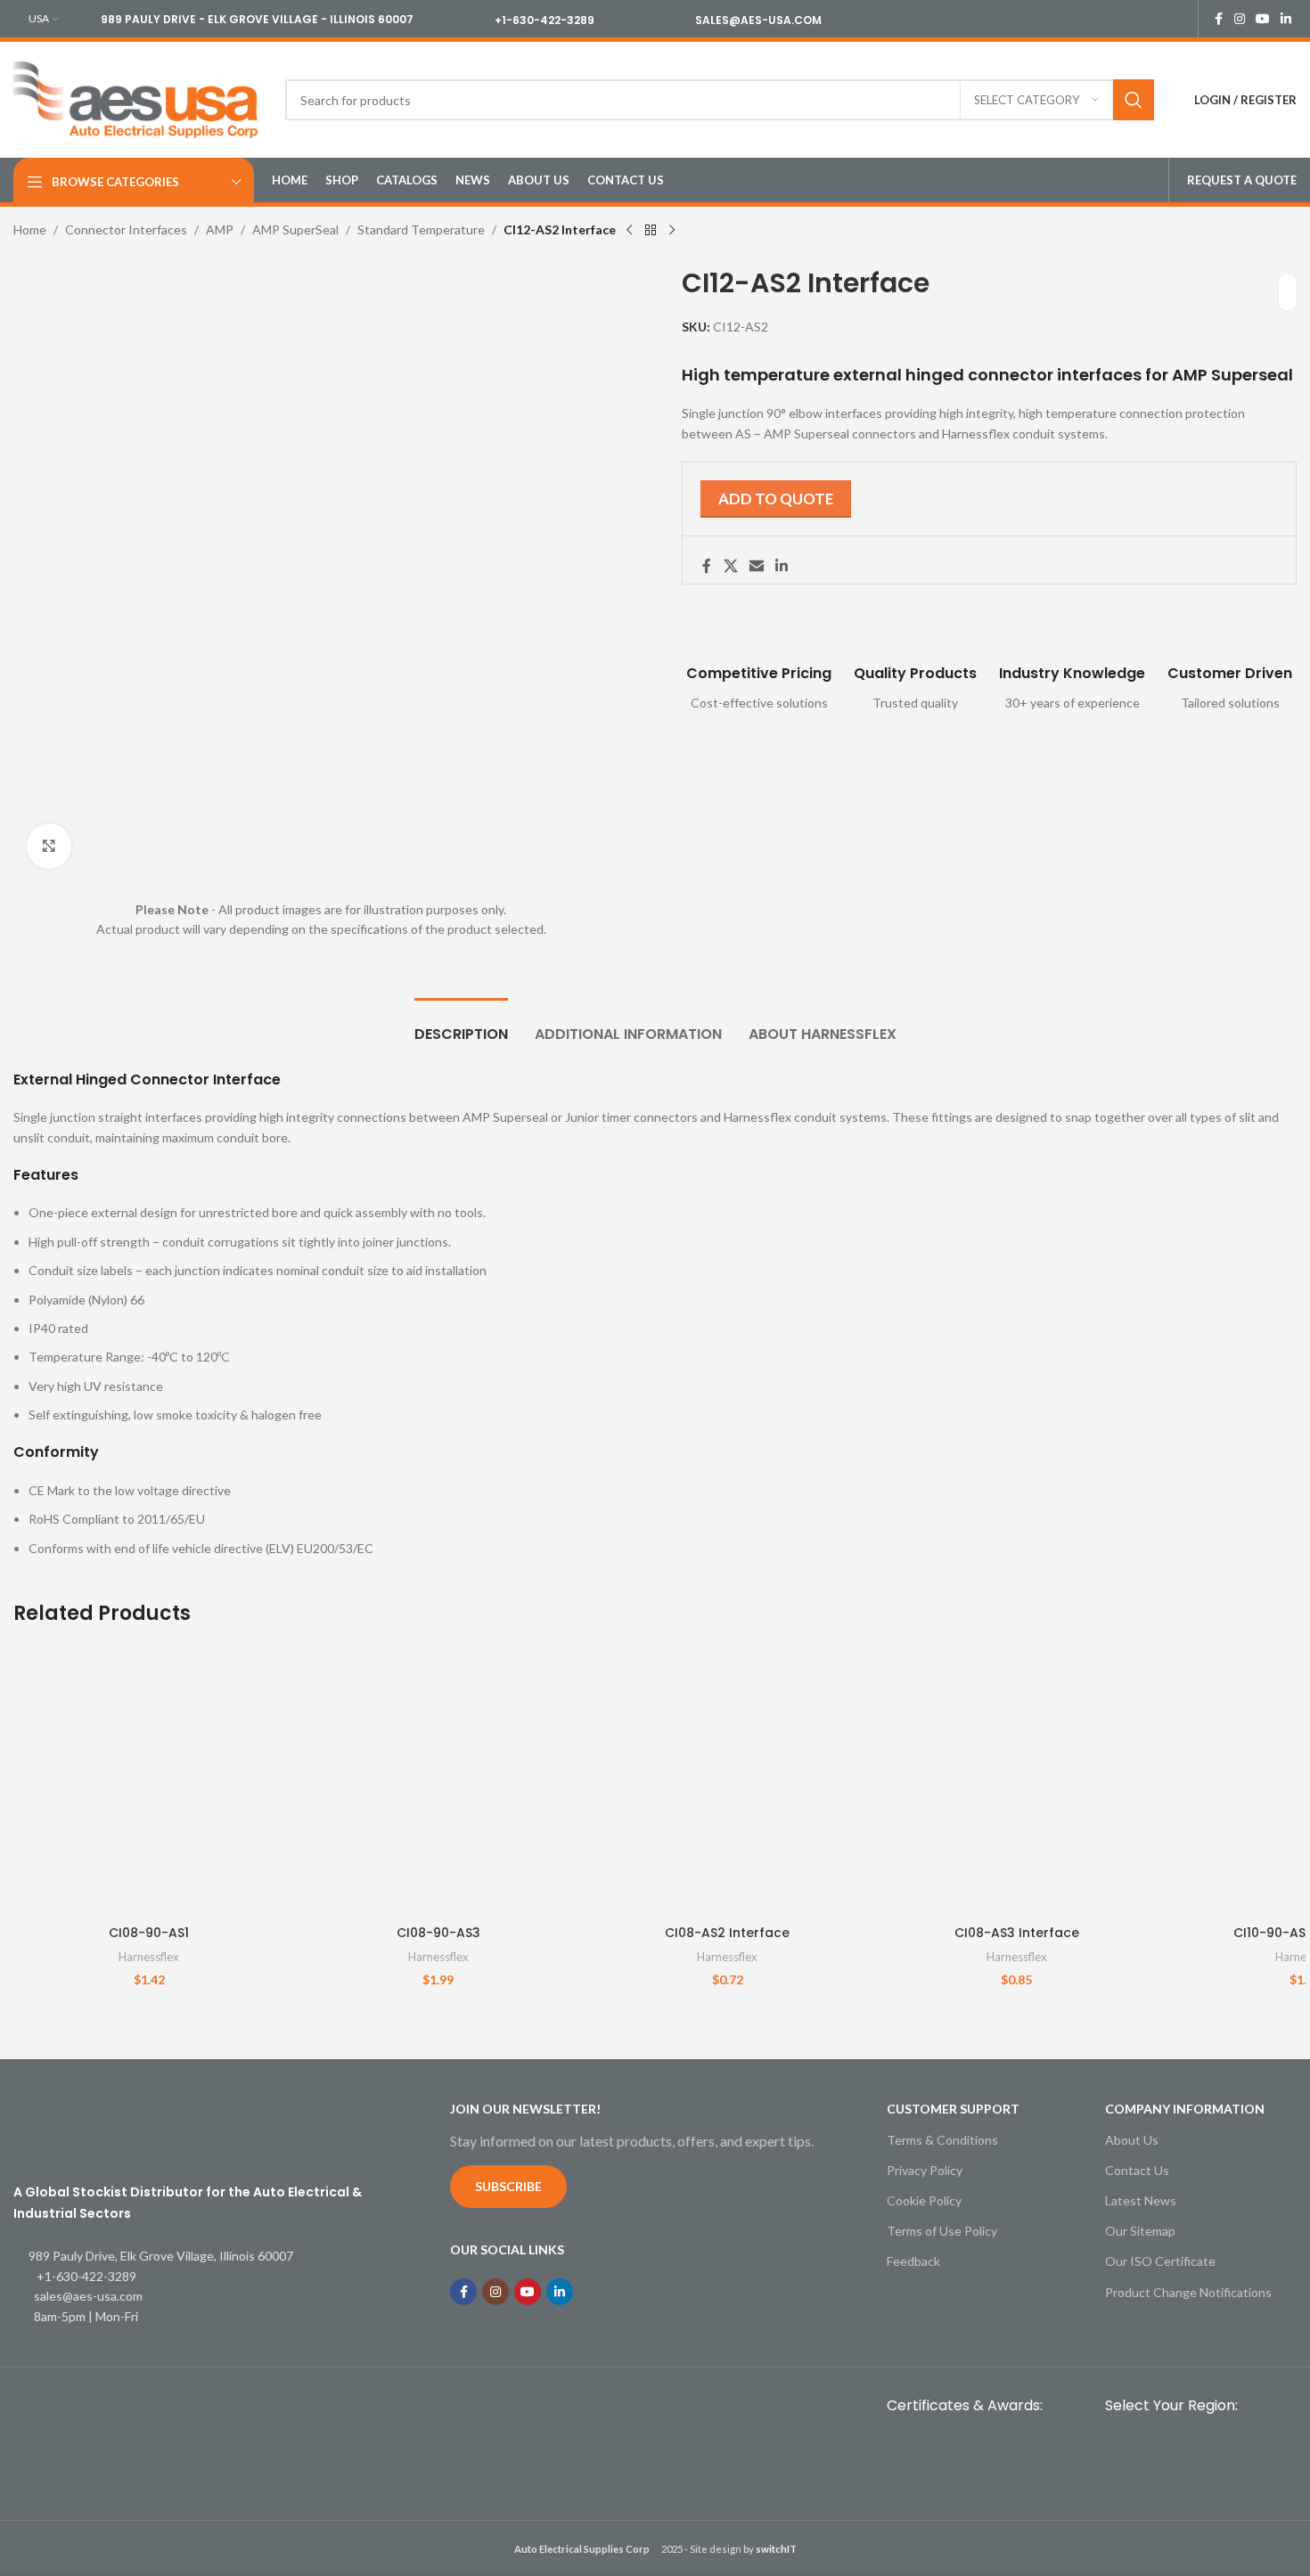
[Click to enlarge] (49, 846)
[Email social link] (756, 566)
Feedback (913, 2261)
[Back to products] (651, 231)
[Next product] (672, 231)
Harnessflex (149, 1957)
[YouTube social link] (1263, 19)
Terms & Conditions (942, 2140)
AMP (220, 229)
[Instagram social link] (1240, 19)
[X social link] (730, 566)
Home (30, 229)
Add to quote (776, 499)
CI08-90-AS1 (149, 1933)
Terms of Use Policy (942, 2231)
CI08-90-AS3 (438, 1933)
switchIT (776, 2549)
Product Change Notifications (1188, 2292)
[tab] (461, 1025)
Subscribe (508, 2186)
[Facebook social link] (1218, 19)
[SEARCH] (1134, 100)
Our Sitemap (1140, 2231)
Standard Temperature (421, 229)
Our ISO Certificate (1160, 2261)
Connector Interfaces (126, 229)
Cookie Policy (924, 2200)
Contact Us (1137, 2170)
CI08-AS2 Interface (727, 1933)
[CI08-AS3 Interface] (1016, 1781)
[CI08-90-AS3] (438, 1781)
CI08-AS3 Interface (1017, 1933)
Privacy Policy (925, 2170)
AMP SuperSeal (295, 229)
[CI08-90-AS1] (149, 1781)
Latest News (1141, 2200)
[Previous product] (629, 231)
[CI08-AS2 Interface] (727, 1781)
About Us (1132, 2140)
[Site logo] (136, 98)
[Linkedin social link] (1286, 19)
